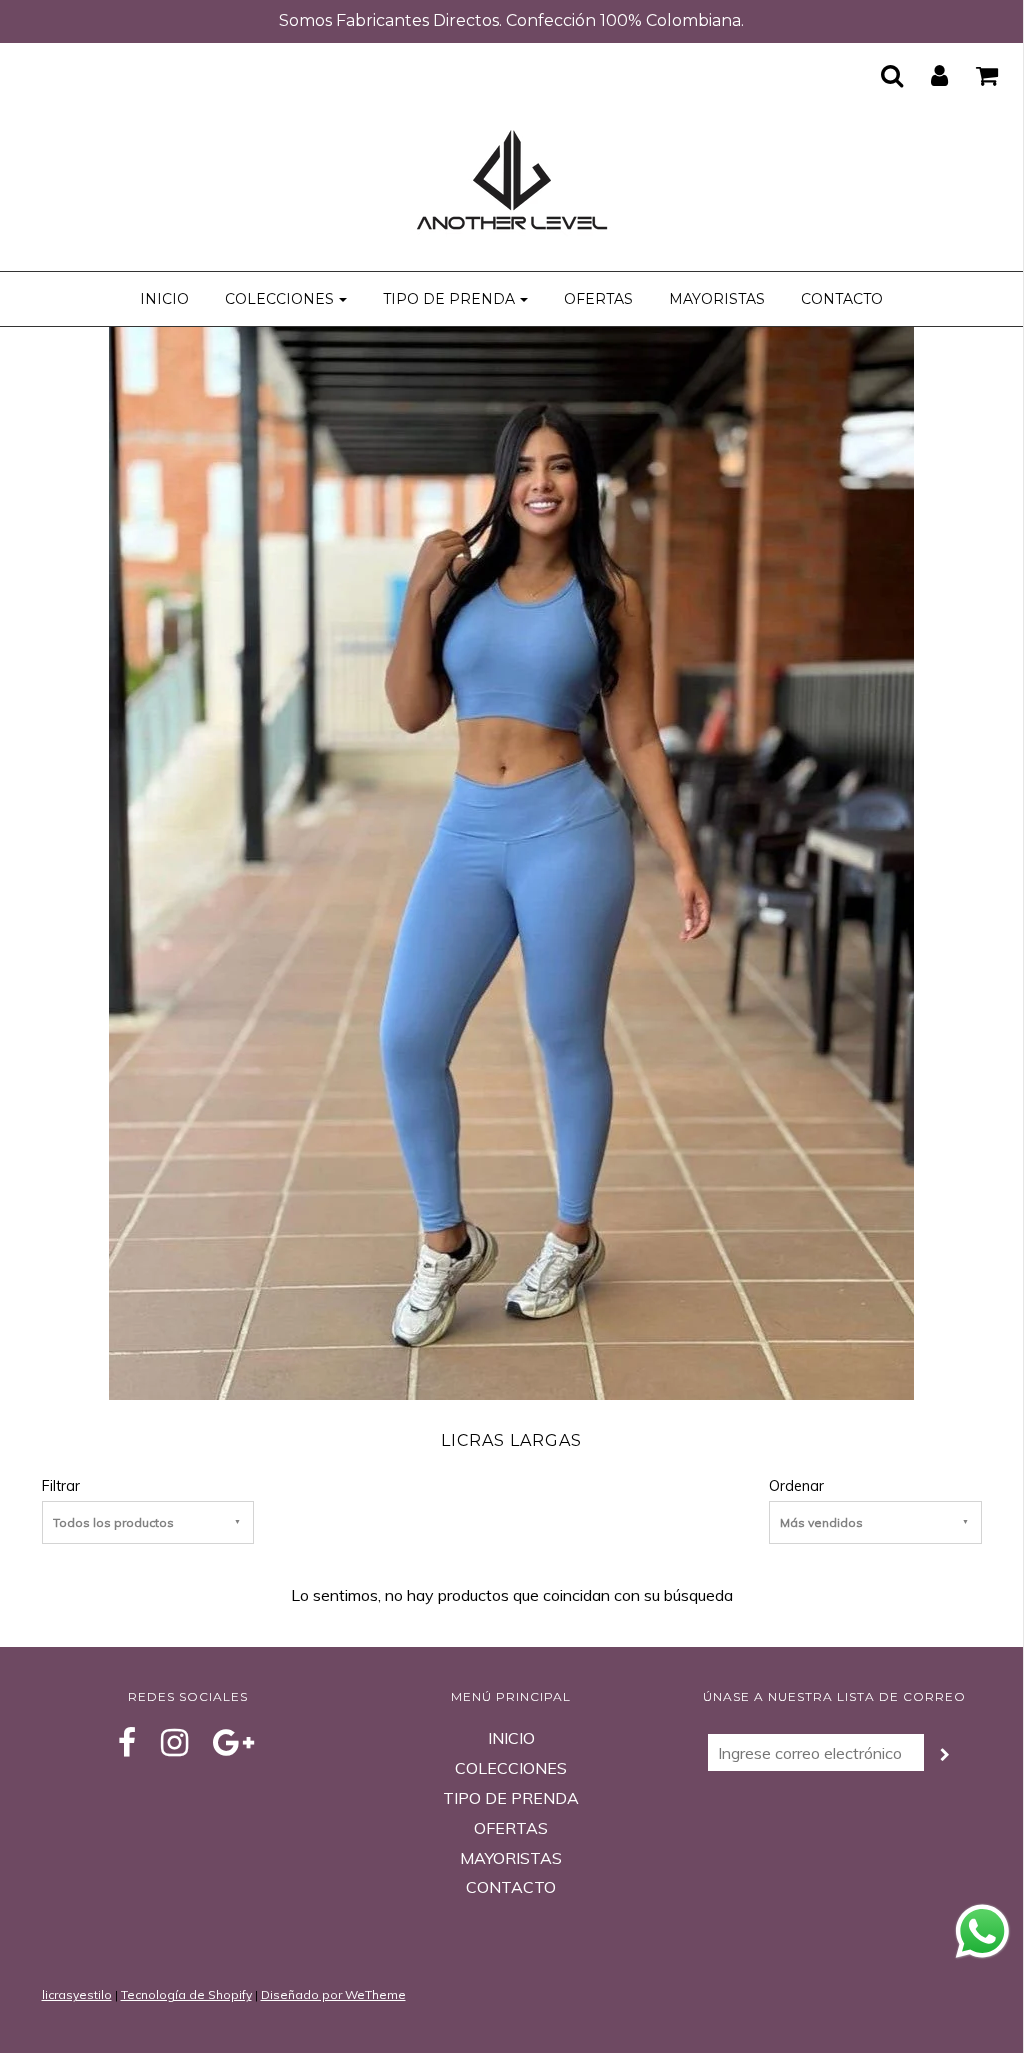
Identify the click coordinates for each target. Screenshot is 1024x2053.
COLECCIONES (511, 1768)
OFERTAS (598, 299)
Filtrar (61, 1486)
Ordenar (796, 1486)
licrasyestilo (77, 1994)
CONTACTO (842, 299)
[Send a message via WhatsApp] (982, 1931)
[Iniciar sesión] (927, 75)
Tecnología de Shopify (186, 1994)
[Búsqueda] (879, 75)
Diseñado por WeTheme (333, 1994)
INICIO (164, 299)
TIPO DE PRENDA (511, 1798)
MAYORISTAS (717, 299)
